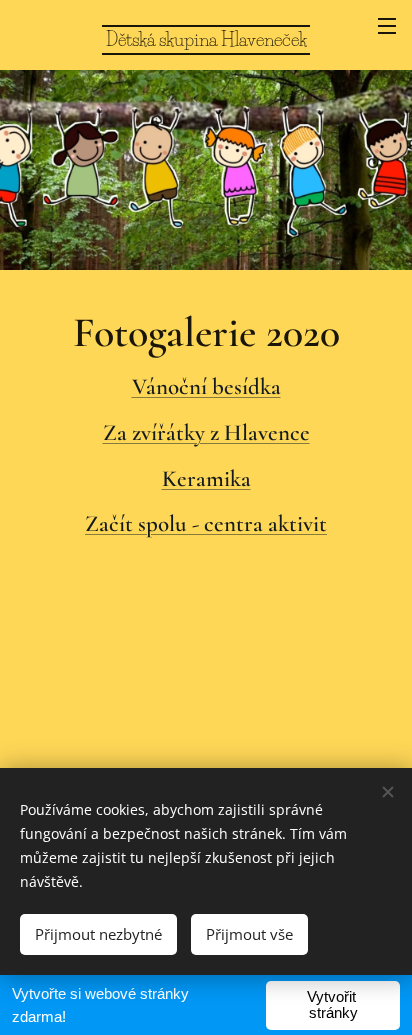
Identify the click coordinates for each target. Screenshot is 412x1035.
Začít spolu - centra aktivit (206, 524)
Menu (387, 25)
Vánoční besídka (206, 387)
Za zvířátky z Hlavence (206, 433)
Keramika (206, 479)
